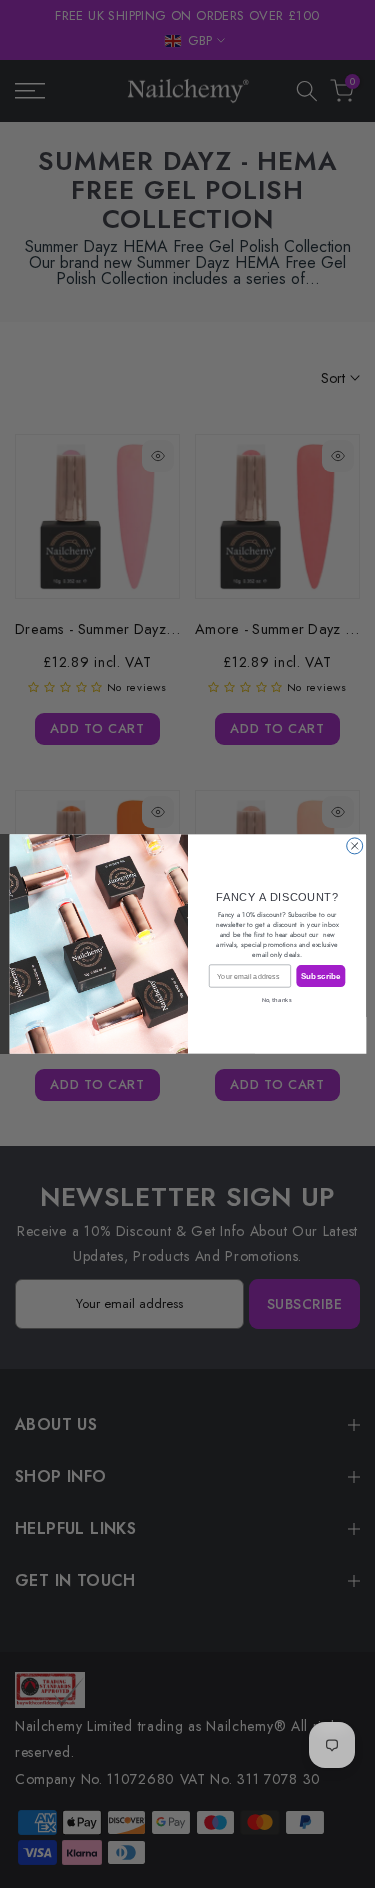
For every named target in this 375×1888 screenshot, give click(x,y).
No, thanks (277, 1000)
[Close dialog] (354, 846)
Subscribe (320, 976)
